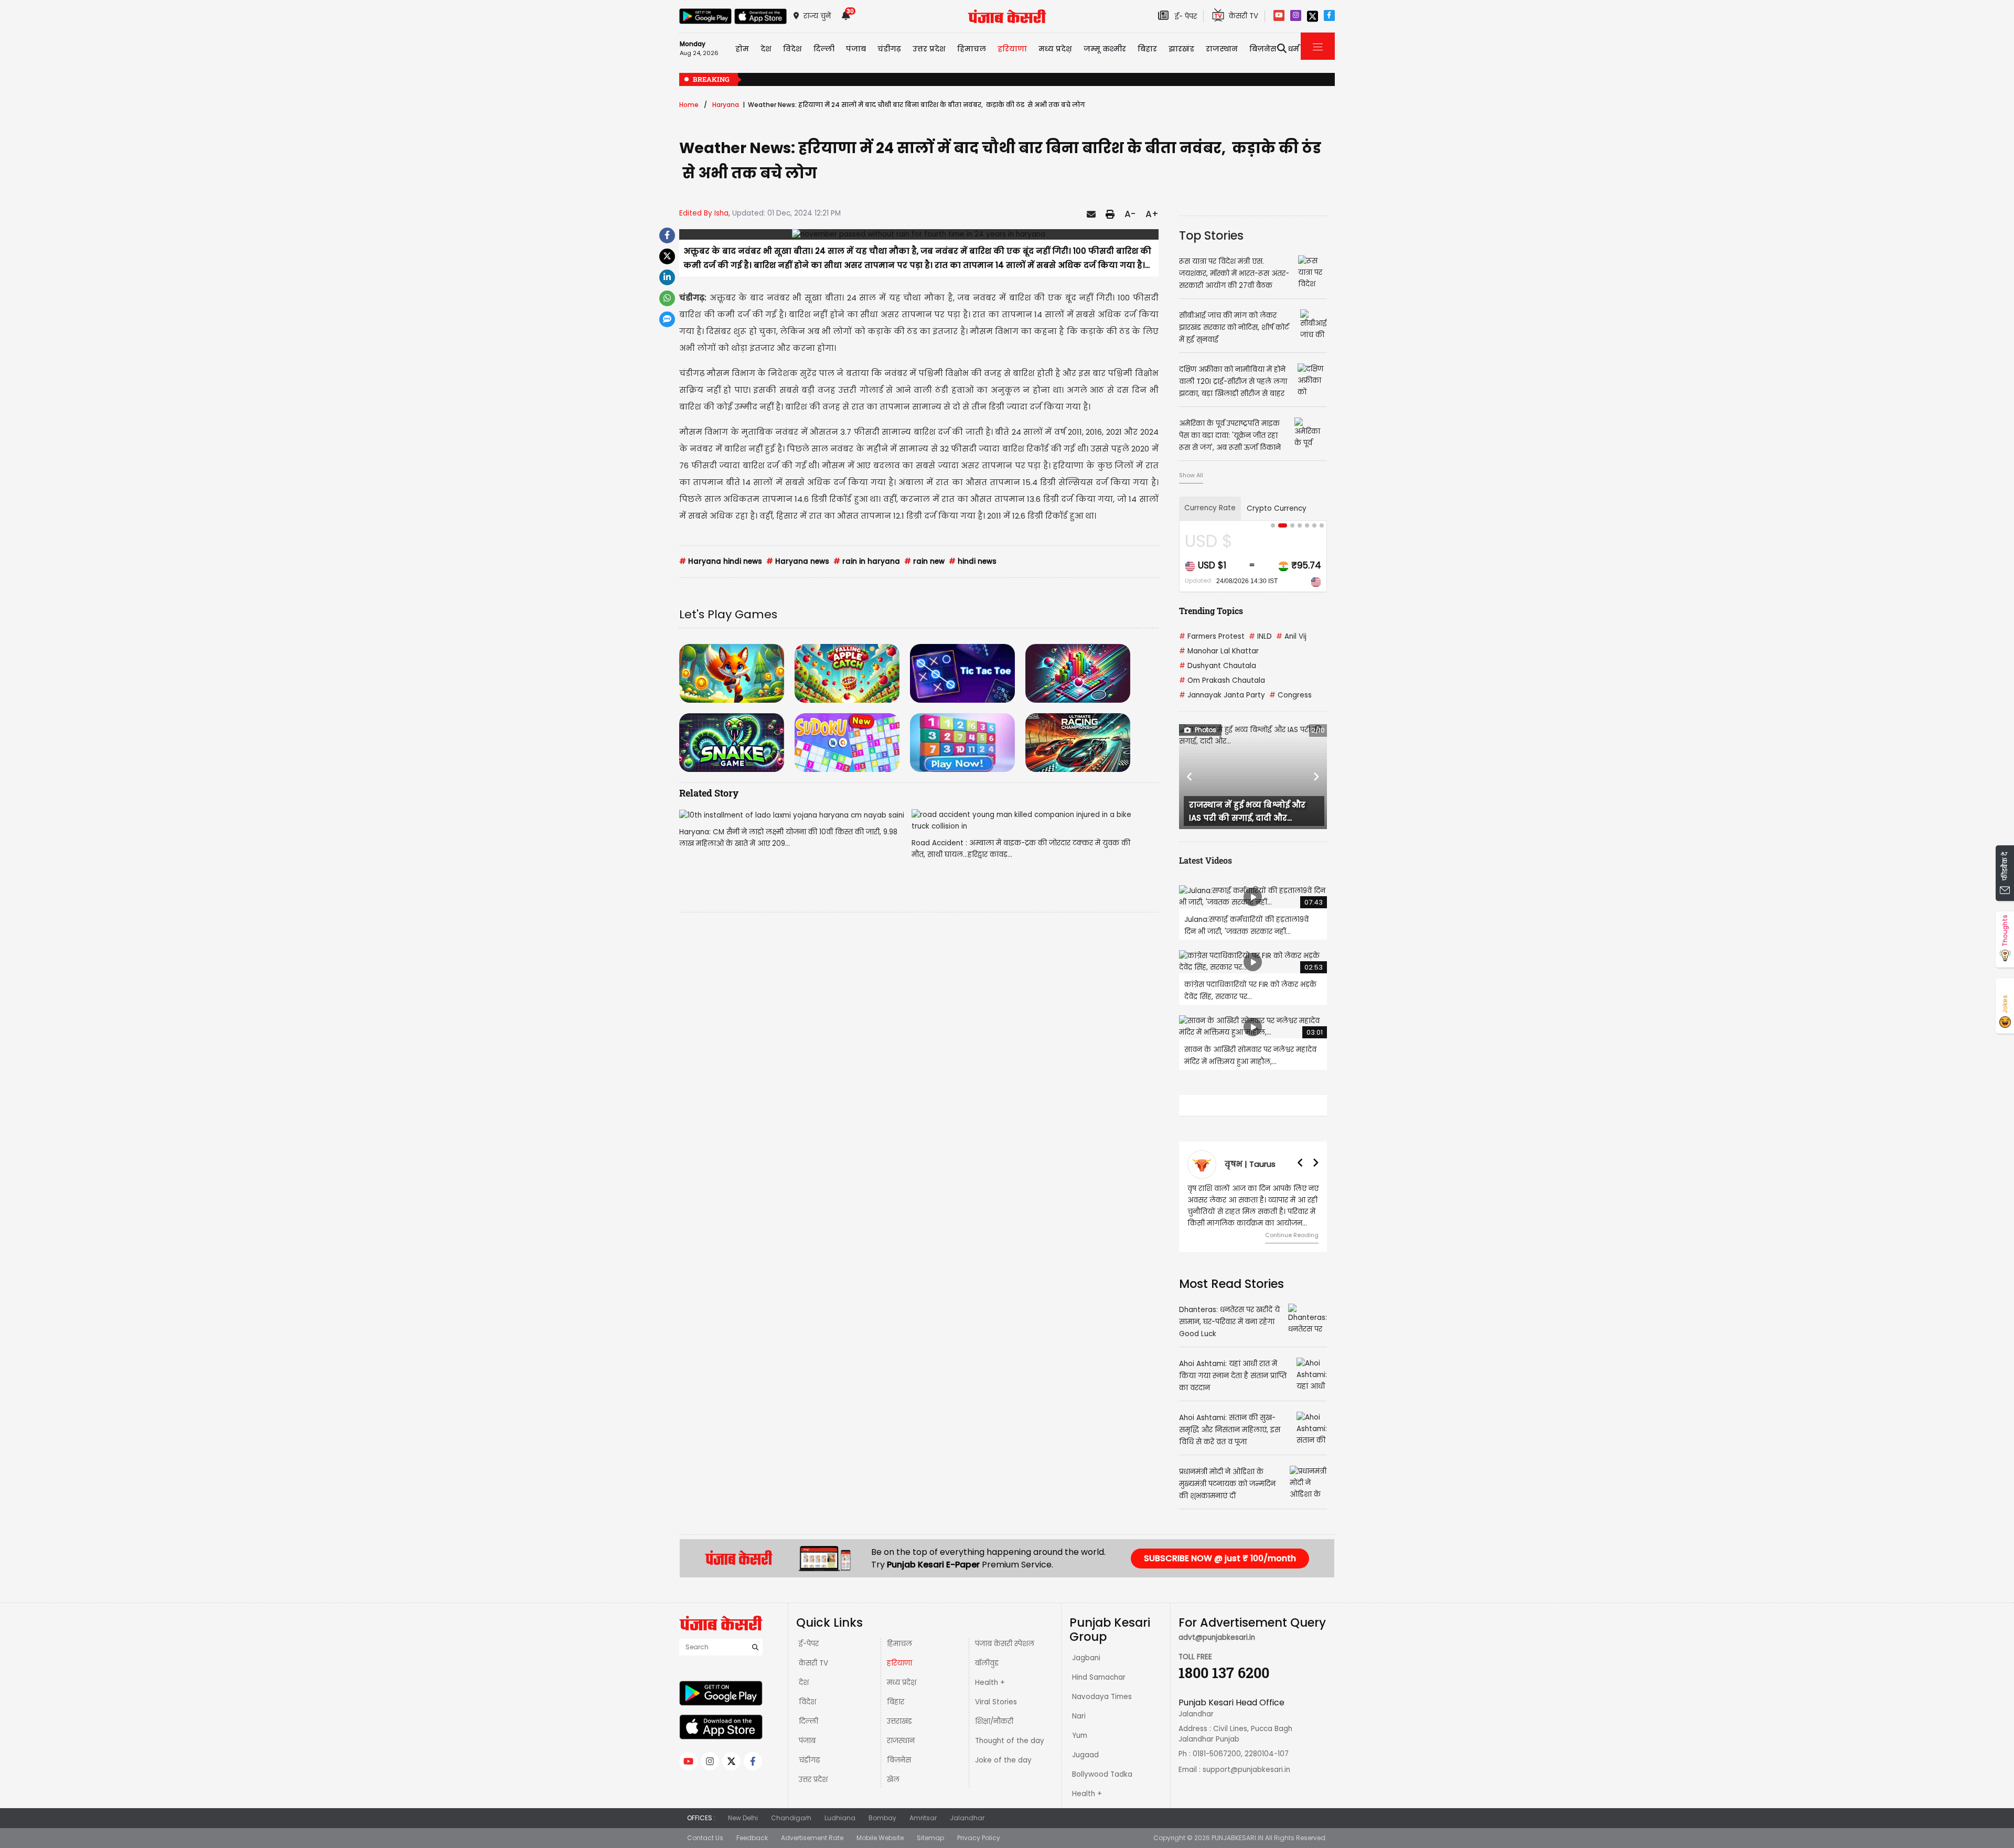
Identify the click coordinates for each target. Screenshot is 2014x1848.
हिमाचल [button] (972, 49)
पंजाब (807, 1741)
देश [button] (766, 49)
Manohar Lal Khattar (1219, 651)
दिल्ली (824, 49)
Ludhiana (840, 1818)
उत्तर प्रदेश (929, 49)
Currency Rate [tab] (1210, 508)
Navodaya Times (1102, 1697)
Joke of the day (1003, 1760)
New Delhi (743, 1818)
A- (1130, 214)
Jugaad (1085, 1755)
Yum (1080, 1736)
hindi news (973, 561)
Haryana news (798, 561)
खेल (893, 1780)
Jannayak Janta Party (1222, 695)
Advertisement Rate (812, 1838)
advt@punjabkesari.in (1217, 1637)
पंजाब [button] (856, 49)
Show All (1191, 475)
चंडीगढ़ (809, 1760)
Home (689, 105)
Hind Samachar (1099, 1677)
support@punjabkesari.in (1246, 1770)
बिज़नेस (899, 1760)
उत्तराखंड (899, 1721)
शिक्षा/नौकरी (994, 1721)
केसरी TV (813, 1663)
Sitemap (930, 1838)
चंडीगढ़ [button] (889, 49)
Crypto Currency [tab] (1277, 508)
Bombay (882, 1818)
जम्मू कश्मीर (1105, 49)
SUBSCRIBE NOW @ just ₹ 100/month (1220, 1558)
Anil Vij (1291, 636)
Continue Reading (1292, 1235)
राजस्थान (901, 1741)
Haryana (726, 105)
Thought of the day (1010, 1741)
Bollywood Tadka (1102, 1774)
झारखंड (1181, 49)
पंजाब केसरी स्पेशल (1005, 1644)
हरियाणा (899, 1663)
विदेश (807, 1702)
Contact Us (705, 1838)
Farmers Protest (1212, 636)
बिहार (1147, 49)
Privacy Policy (979, 1838)
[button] (1190, 777)
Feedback (752, 1838)
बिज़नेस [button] (1263, 49)
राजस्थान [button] (1222, 49)
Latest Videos (1206, 860)
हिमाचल (899, 1644)
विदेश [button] (792, 49)
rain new (924, 561)
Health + (990, 1683)
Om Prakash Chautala (1222, 680)
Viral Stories (996, 1702)
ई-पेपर (809, 1644)
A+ (1152, 214)
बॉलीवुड (987, 1663)
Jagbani (1086, 1658)
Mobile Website (880, 1838)
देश (804, 1683)
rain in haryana (867, 561)
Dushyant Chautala (1218, 666)
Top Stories (1211, 235)
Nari (1079, 1716)
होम (742, 49)
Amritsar (923, 1818)
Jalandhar (967, 1818)
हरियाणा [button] (1012, 49)
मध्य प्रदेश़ (1055, 49)
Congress (1290, 695)
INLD (1260, 636)
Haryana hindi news (721, 561)
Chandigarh (791, 1818)
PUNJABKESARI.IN (1238, 1838)
